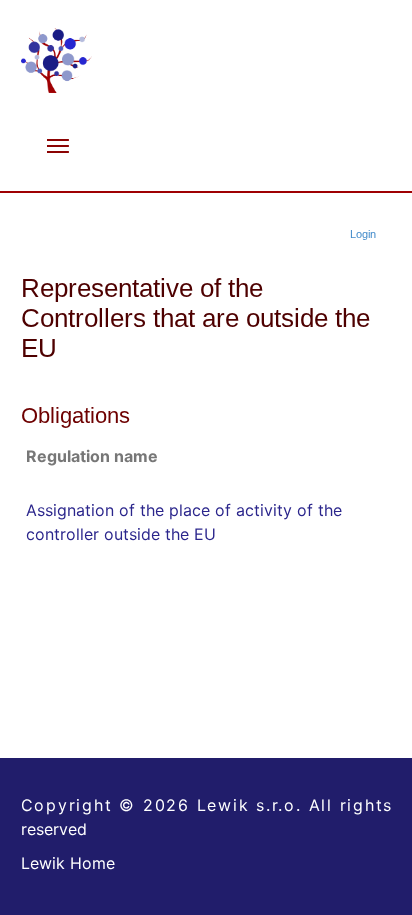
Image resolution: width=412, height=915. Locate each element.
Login (363, 234)
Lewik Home (68, 863)
